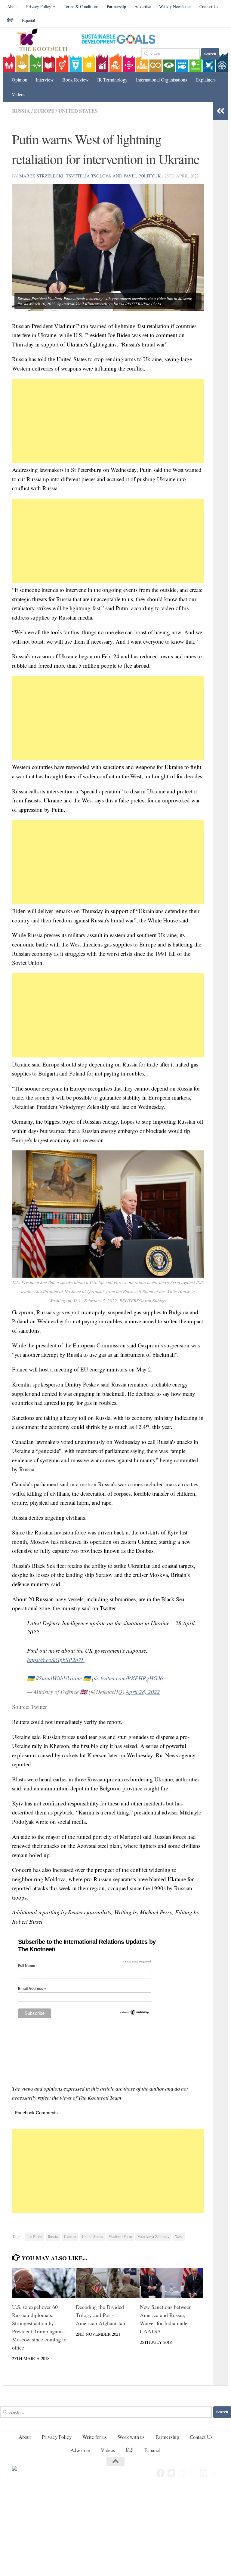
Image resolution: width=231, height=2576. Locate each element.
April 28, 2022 (143, 1692)
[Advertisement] (108, 421)
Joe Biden (35, 2237)
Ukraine (70, 2237)
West (179, 2237)
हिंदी (10, 20)
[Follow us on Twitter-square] (171, 2473)
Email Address (32, 1989)
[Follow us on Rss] (215, 2473)
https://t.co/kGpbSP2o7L (56, 1660)
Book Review (75, 80)
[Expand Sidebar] (220, 111)
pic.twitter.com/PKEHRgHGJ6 (128, 1678)
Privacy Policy (39, 6)
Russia (21, 111)
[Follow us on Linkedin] (182, 2473)
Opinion (20, 80)
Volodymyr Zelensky (153, 2237)
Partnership (116, 6)
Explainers (206, 80)
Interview (45, 80)
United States (78, 111)
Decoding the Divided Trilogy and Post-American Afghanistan (100, 2315)
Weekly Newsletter (175, 6)
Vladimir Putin (120, 2237)
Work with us (131, 2437)
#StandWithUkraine (59, 1678)
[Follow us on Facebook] (161, 2473)
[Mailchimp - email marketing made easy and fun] (134, 2014)
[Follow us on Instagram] (193, 2473)
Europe (44, 111)
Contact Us (209, 6)
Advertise (143, 6)
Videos (18, 94)
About (12, 6)
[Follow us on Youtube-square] (204, 2473)
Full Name (27, 1966)
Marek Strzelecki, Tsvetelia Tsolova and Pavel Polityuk (90, 176)
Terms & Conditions (81, 6)
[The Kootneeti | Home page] (46, 41)
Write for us (95, 2437)
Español (28, 20)
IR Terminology (112, 80)
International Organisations (162, 80)
